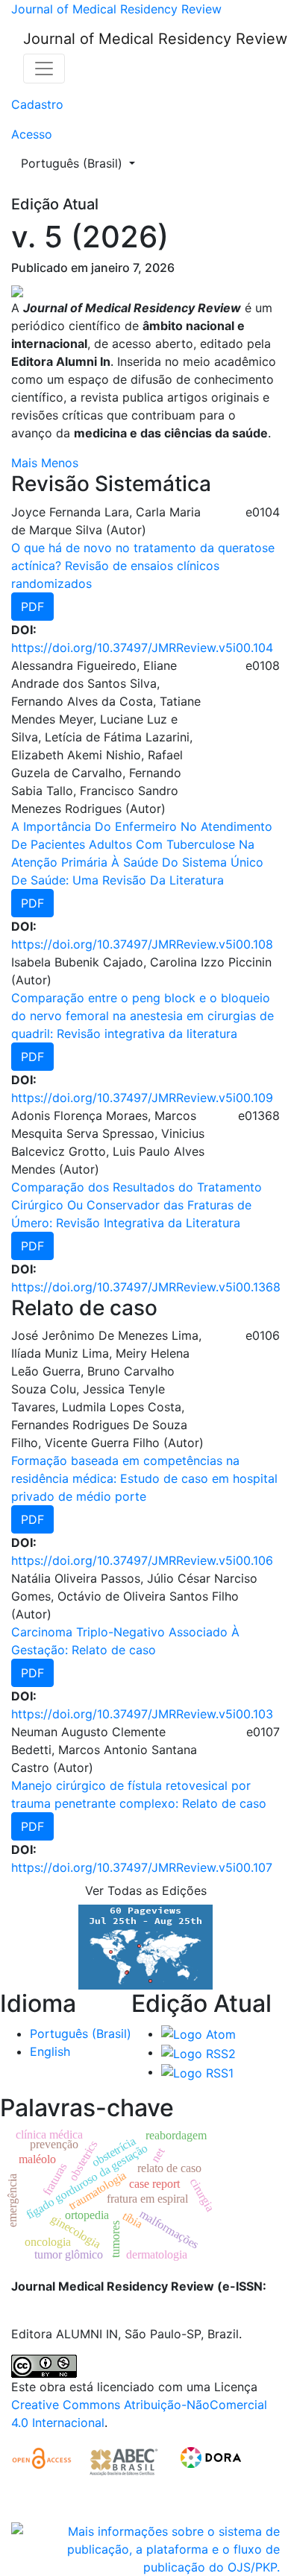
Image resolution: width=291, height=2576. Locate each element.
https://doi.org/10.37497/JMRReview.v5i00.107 (142, 1867)
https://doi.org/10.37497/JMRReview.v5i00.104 (142, 648)
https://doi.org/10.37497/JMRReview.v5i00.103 (142, 1714)
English (50, 2051)
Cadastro (37, 104)
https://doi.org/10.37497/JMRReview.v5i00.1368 (146, 1287)
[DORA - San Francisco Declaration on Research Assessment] (208, 2461)
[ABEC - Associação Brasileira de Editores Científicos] (124, 2461)
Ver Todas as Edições (146, 1890)
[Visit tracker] (145, 1946)
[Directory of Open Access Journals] (44, 2461)
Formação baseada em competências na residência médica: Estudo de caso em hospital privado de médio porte (144, 1478)
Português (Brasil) (82, 163)
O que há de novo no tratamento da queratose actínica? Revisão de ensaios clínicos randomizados (143, 566)
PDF (32, 607)
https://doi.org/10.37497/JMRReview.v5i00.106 (142, 1560)
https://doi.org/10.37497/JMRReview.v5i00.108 (142, 944)
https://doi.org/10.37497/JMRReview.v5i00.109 (142, 1098)
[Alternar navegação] (44, 69)
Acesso (32, 134)
